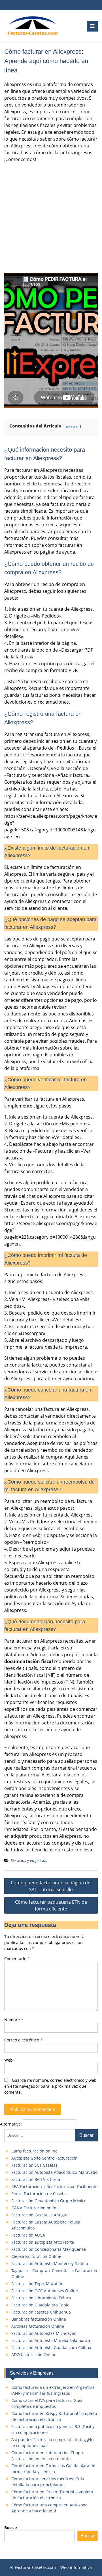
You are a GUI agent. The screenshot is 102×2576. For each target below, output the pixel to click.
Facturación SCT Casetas (34, 2165)
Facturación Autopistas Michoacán (44, 2333)
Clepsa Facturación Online (36, 2256)
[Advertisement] (51, 218)
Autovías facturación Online (38, 2326)
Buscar (11, 2528)
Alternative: (11, 2124)
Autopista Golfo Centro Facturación (44, 2158)
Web (8, 2060)
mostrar (72, 426)
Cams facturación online (34, 2151)
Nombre (14, 2020)
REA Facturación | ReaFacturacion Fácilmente (54, 2186)
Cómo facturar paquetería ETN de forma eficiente (51, 1905)
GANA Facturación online (35, 2208)
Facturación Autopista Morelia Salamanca (51, 2340)
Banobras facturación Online (39, 2319)
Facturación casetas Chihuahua (41, 2312)
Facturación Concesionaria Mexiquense (49, 2249)
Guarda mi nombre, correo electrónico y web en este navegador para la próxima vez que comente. (50, 2086)
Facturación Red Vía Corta (36, 2179)
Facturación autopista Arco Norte (43, 2242)
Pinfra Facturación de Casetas (40, 2194)
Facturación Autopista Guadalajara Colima (51, 2347)
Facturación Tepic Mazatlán (37, 2284)
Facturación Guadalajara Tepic (40, 2305)
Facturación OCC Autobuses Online (45, 2291)
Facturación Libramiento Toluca (41, 2298)
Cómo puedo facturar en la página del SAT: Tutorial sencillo (51, 1886)
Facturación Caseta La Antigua (40, 2215)
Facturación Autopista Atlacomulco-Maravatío (54, 2172)
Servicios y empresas (29, 1860)
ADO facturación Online (34, 2355)
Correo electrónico (23, 2040)
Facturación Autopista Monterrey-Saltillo (50, 2263)
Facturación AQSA (28, 2235)
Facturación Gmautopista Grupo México (49, 2201)
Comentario (17, 1959)
